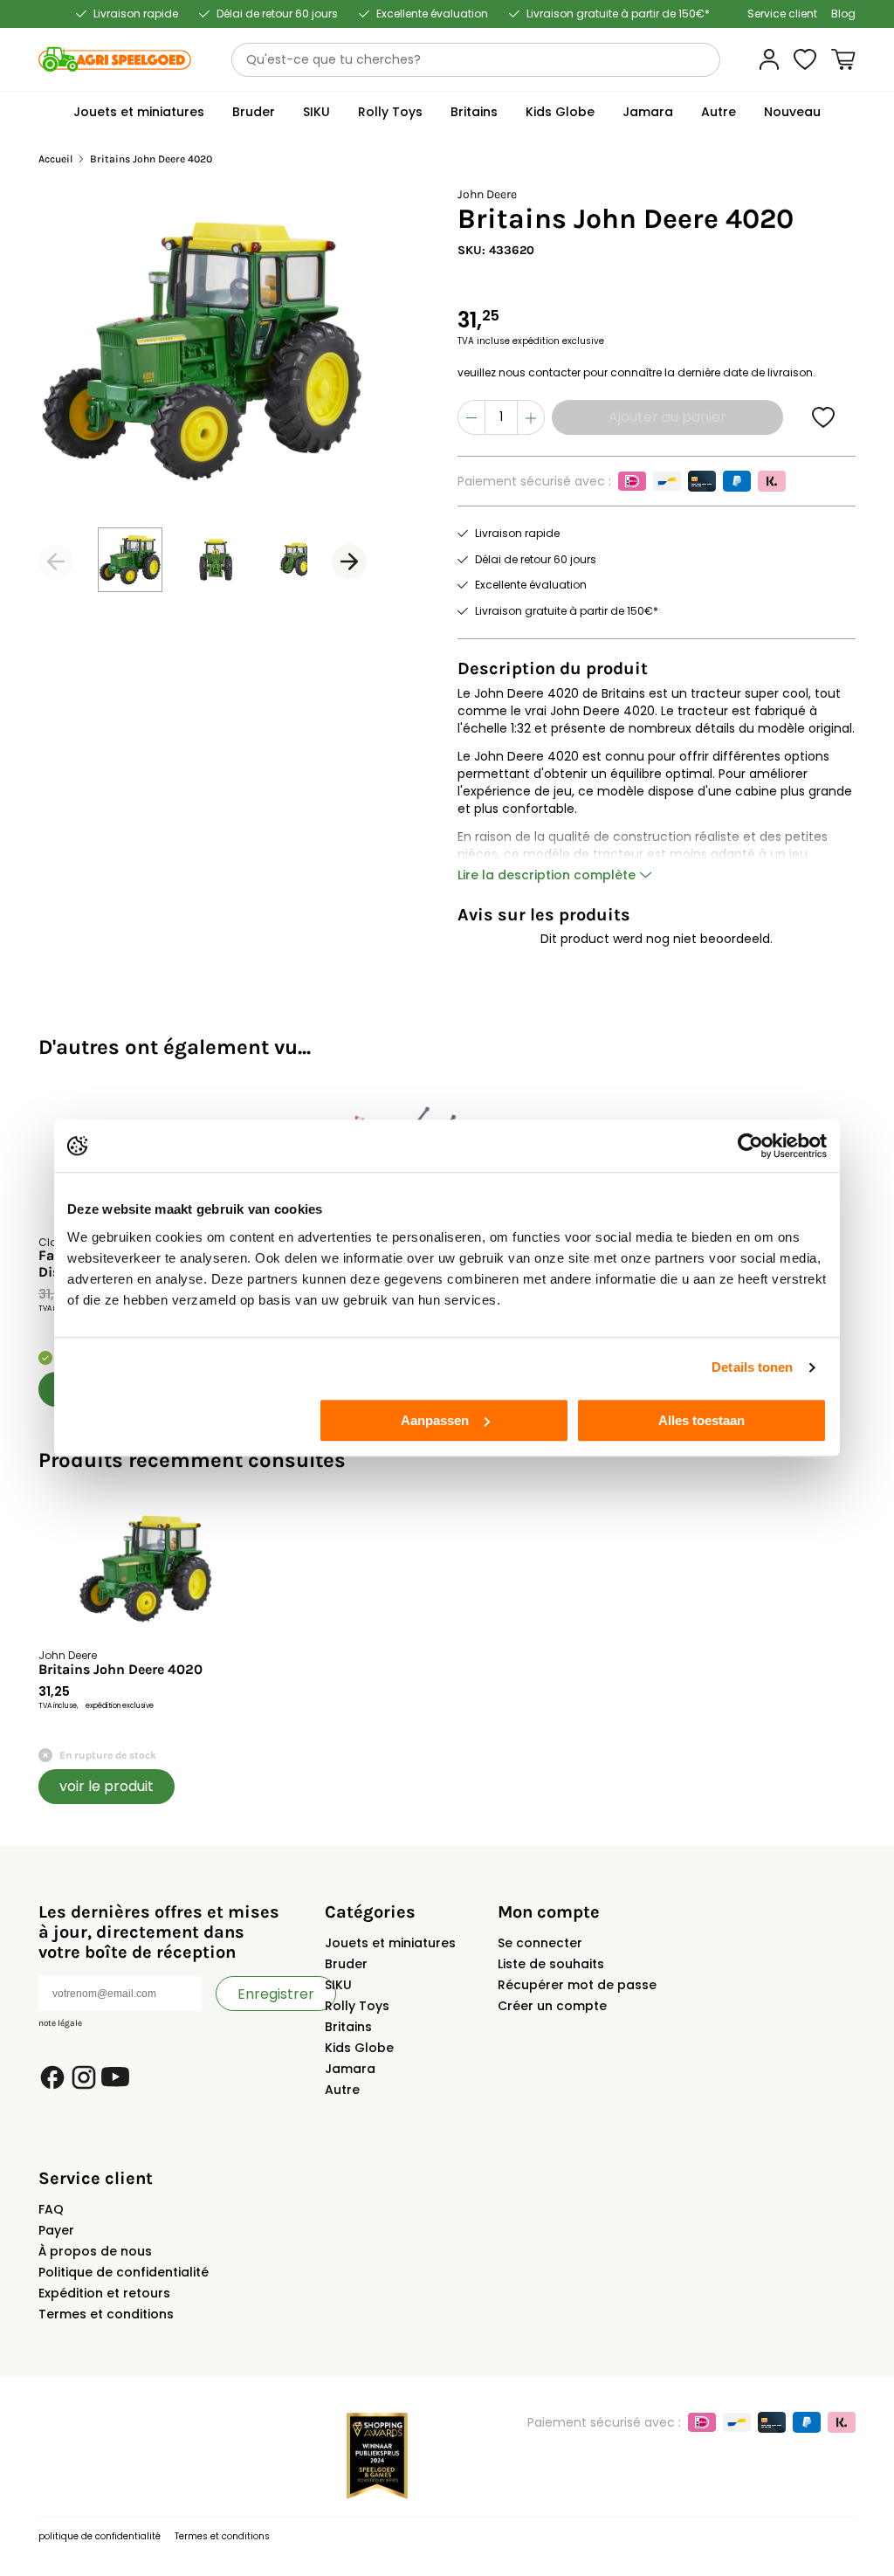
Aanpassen (435, 1420)
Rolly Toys (357, 2006)
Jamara (350, 2069)
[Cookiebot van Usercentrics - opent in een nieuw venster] (750, 1146)
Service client (782, 14)
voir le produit (107, 1786)
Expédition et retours (104, 2293)
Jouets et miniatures (390, 1943)
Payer (56, 2230)
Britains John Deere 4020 (120, 1670)
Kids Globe (359, 2048)
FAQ (51, 2209)
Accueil (55, 159)
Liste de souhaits (551, 1964)
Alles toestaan (701, 1420)
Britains (348, 2027)
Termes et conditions (106, 2314)
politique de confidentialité (100, 2536)
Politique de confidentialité (124, 2272)
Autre (342, 2090)
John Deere (487, 194)
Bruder (346, 1964)
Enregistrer (276, 1994)
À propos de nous (95, 2251)
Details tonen (752, 1367)
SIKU (338, 1985)
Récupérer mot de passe (577, 1985)
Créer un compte (552, 2006)
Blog (843, 14)
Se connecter (540, 1943)
